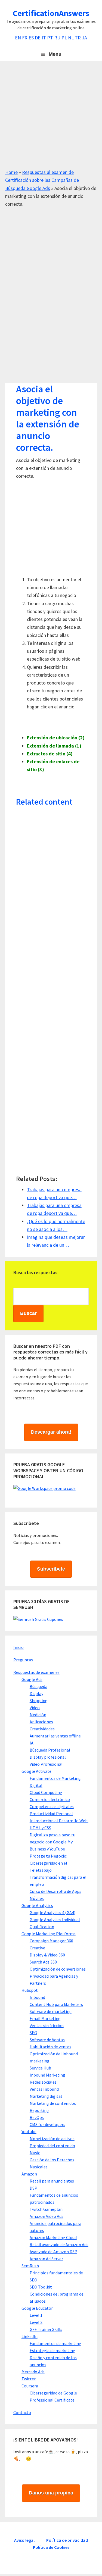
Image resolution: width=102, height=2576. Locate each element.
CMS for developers (47, 2124)
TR (78, 38)
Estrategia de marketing (52, 2350)
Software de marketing (51, 2011)
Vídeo (35, 1708)
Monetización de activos (52, 2139)
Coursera (30, 2386)
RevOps (37, 2117)
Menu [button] (55, 54)
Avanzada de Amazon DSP (53, 2252)
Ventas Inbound (44, 2089)
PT (50, 38)
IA (32, 1743)
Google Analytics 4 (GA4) (52, 1912)
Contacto (22, 2412)
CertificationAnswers (51, 13)
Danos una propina (51, 2493)
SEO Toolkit (41, 2287)
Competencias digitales (52, 1806)
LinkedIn (30, 2336)
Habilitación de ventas (50, 2047)
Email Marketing (45, 2018)
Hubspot (30, 1990)
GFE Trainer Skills (46, 2329)
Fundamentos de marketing (55, 2343)
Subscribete (51, 1569)
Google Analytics (37, 1905)
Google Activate (36, 1771)
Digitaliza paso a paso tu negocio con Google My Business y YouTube (52, 1842)
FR (25, 38)
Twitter (29, 2379)
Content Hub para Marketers (56, 2004)
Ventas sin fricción (47, 2025)
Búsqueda (38, 1686)
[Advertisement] (51, 117)
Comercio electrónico (50, 1799)
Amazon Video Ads (47, 2216)
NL (71, 38)
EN (18, 38)
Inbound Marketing (47, 2075)
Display (36, 1693)
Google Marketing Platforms (49, 1934)
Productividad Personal (51, 1814)
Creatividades (42, 1729)
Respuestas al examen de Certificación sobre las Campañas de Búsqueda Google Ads (42, 180)
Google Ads (32, 1679)
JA (84, 38)
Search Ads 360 (43, 1962)
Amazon (29, 2174)
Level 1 (36, 2315)
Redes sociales (43, 2082)
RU (57, 38)
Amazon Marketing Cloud (53, 2237)
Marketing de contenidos (53, 2103)
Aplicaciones (41, 1722)
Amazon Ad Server (46, 2259)
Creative (37, 1948)
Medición (38, 1715)
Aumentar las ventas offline (55, 1736)
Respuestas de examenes (36, 1672)
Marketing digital (46, 2096)
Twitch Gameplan (46, 2209)
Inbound (37, 1997)
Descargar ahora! (51, 1432)
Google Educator (37, 2308)
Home (11, 172)
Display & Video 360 (47, 1955)
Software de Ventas (47, 2040)
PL (64, 38)
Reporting (39, 2110)
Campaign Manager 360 (51, 1941)
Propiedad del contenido (52, 2146)
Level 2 (36, 2322)
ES (31, 38)
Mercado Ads (33, 2372)
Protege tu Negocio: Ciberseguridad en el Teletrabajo (48, 1863)
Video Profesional (46, 1764)
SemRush (30, 2266)
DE (38, 38)
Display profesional (48, 1757)
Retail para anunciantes (52, 2181)
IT (44, 38)
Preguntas (23, 1660)
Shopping (39, 1700)
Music (35, 2153)
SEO (33, 2033)
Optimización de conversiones (58, 1969)
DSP (33, 2188)
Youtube (29, 2131)
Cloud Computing (46, 1792)
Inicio (18, 1647)
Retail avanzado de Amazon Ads (59, 2244)
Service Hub (40, 2068)
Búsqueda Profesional (50, 1750)
